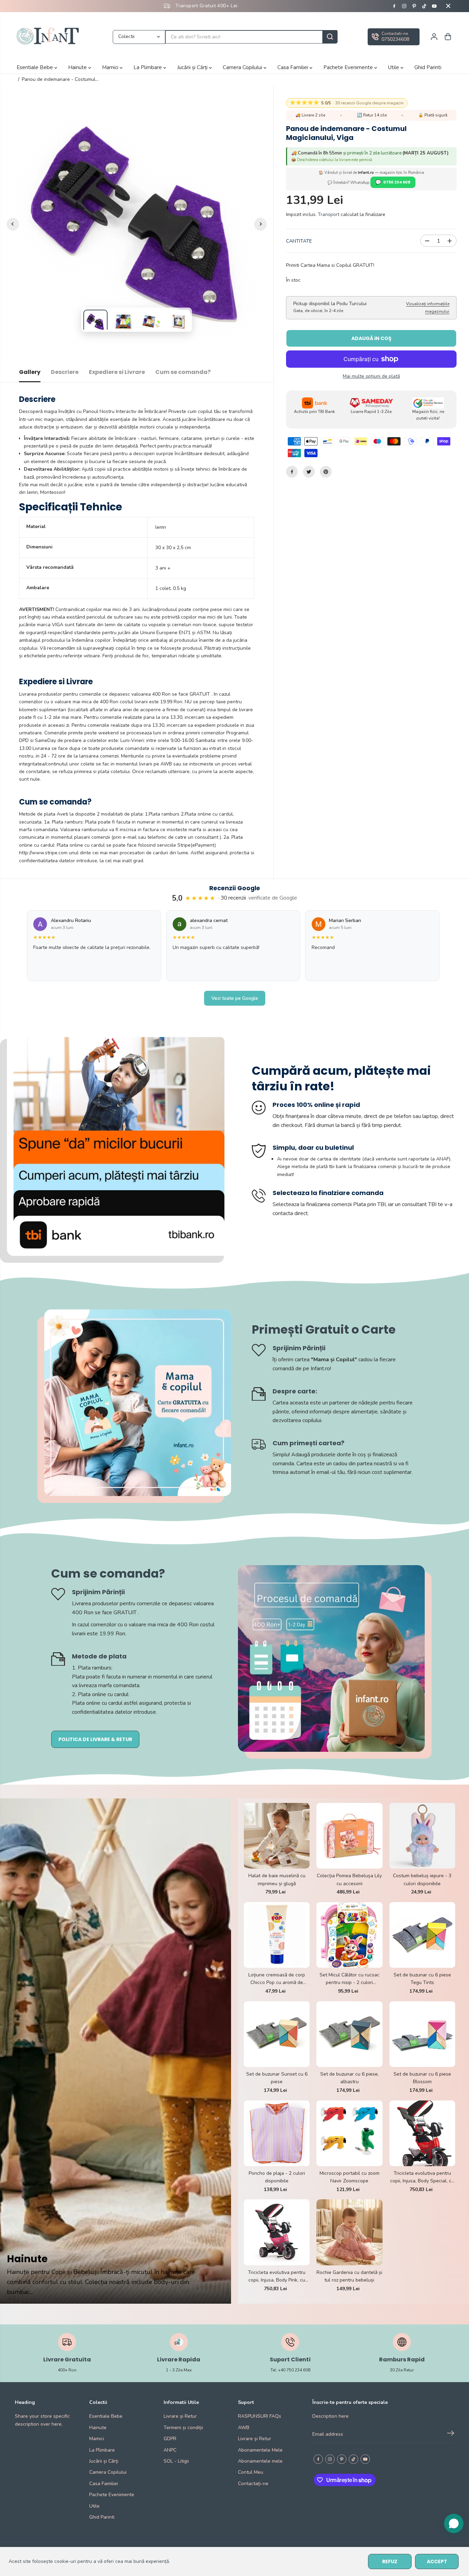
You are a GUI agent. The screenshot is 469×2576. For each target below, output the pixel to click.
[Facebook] (394, 6)
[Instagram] (404, 6)
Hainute (78, 67)
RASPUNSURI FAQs (260, 2416)
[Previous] (13, 224)
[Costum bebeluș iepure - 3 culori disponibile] (422, 1836)
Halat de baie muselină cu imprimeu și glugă (277, 1879)
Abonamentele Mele (260, 2450)
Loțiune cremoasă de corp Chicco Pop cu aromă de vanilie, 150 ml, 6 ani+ (277, 1979)
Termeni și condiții (183, 2428)
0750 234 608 (397, 182)
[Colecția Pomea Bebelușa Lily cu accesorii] (349, 1836)
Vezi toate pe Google (235, 998)
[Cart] (448, 37)
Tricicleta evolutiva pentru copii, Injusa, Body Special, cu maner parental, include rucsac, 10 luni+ (422, 2178)
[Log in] (434, 37)
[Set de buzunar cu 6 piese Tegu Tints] (422, 1935)
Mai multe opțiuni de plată (371, 376)
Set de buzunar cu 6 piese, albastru (350, 2078)
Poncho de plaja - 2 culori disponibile (277, 2177)
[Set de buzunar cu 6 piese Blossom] (422, 2034)
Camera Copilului (243, 67)
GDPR (170, 2439)
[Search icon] (330, 37)
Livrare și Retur (180, 2416)
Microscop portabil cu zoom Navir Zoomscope (350, 2177)
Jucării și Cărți (193, 67)
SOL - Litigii (176, 2461)
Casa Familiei (293, 67)
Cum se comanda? (183, 372)
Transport (329, 214)
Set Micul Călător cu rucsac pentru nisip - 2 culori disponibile (350, 1979)
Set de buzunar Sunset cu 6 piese (277, 2078)
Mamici (111, 67)
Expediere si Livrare (117, 372)
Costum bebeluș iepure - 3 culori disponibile (422, 1879)
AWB (244, 2428)
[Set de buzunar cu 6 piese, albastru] (349, 2034)
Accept (437, 2561)
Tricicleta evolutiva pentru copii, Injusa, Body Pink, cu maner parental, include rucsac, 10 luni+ (277, 2277)
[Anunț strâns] (448, 6)
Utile (394, 67)
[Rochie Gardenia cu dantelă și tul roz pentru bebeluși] (349, 2232)
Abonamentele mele (260, 2461)
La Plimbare (148, 67)
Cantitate (299, 241)
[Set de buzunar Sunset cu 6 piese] (277, 2034)
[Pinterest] (414, 6)
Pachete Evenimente (349, 67)
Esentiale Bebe (35, 67)
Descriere (65, 372)
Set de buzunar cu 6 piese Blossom (422, 2078)
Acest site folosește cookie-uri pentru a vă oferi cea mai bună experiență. (89, 2561)
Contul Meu (251, 2472)
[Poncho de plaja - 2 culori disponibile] (277, 2133)
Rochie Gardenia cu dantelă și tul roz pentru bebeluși (349, 2276)
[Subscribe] (451, 2434)
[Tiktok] (424, 6)
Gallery (30, 372)
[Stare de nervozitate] (309, 472)
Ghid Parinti (428, 67)
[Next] (260, 224)
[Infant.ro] (49, 37)
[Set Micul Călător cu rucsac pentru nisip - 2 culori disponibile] (349, 1935)
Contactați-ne (253, 2484)
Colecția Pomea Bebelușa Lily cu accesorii (349, 1879)
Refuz (390, 2561)
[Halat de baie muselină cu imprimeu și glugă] (277, 1836)
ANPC (170, 2450)
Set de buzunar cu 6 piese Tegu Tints (422, 1979)
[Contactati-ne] (394, 37)
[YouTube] (434, 6)
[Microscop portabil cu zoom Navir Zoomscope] (349, 2133)
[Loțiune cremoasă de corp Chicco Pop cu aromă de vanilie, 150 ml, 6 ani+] (277, 1935)
